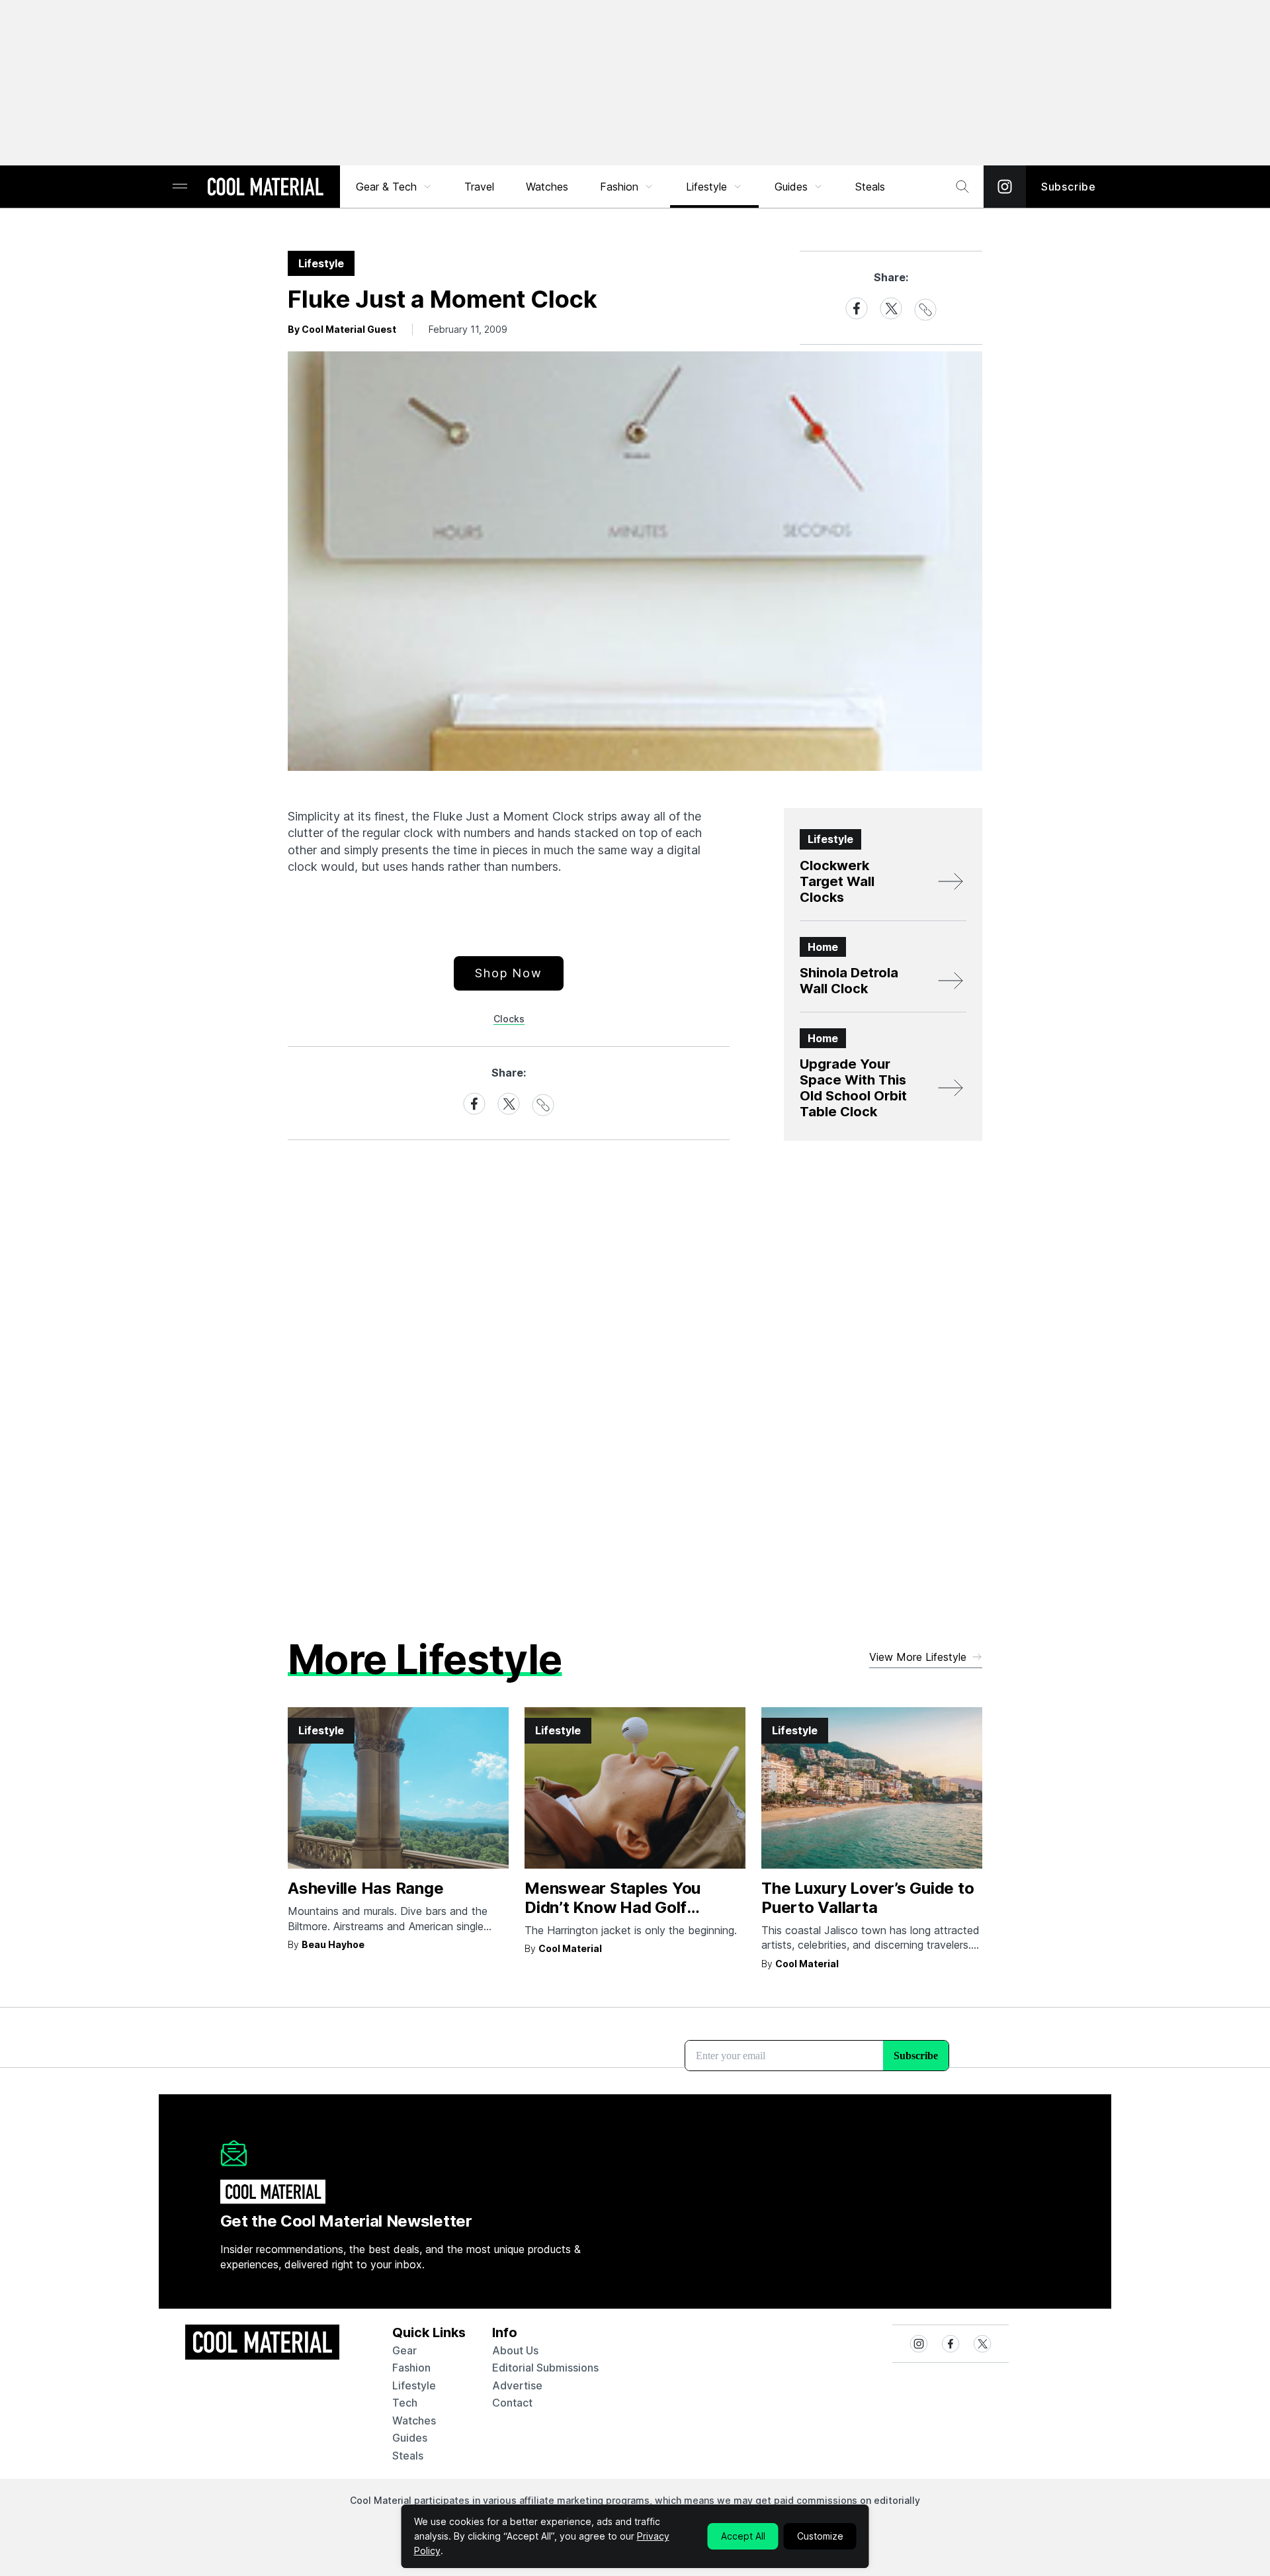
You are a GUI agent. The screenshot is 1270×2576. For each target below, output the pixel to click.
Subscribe (1069, 187)
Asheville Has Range (365, 1888)
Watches (547, 187)
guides (410, 2438)
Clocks (509, 1019)
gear (404, 2350)
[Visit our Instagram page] (1005, 187)
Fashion (619, 187)
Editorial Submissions (545, 2368)
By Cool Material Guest (342, 329)
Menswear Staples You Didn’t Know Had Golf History (613, 1907)
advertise (517, 2385)
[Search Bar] (962, 187)
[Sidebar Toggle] (180, 187)
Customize (820, 2536)
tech (405, 2403)
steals (870, 187)
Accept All (743, 2536)
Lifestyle (706, 187)
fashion (411, 2368)
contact (512, 2403)
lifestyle (414, 2385)
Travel (479, 187)
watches (414, 2421)
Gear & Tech (386, 187)
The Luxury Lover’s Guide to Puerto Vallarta (868, 1898)
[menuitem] (394, 187)
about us (515, 2350)
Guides (791, 187)
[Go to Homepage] (265, 188)
